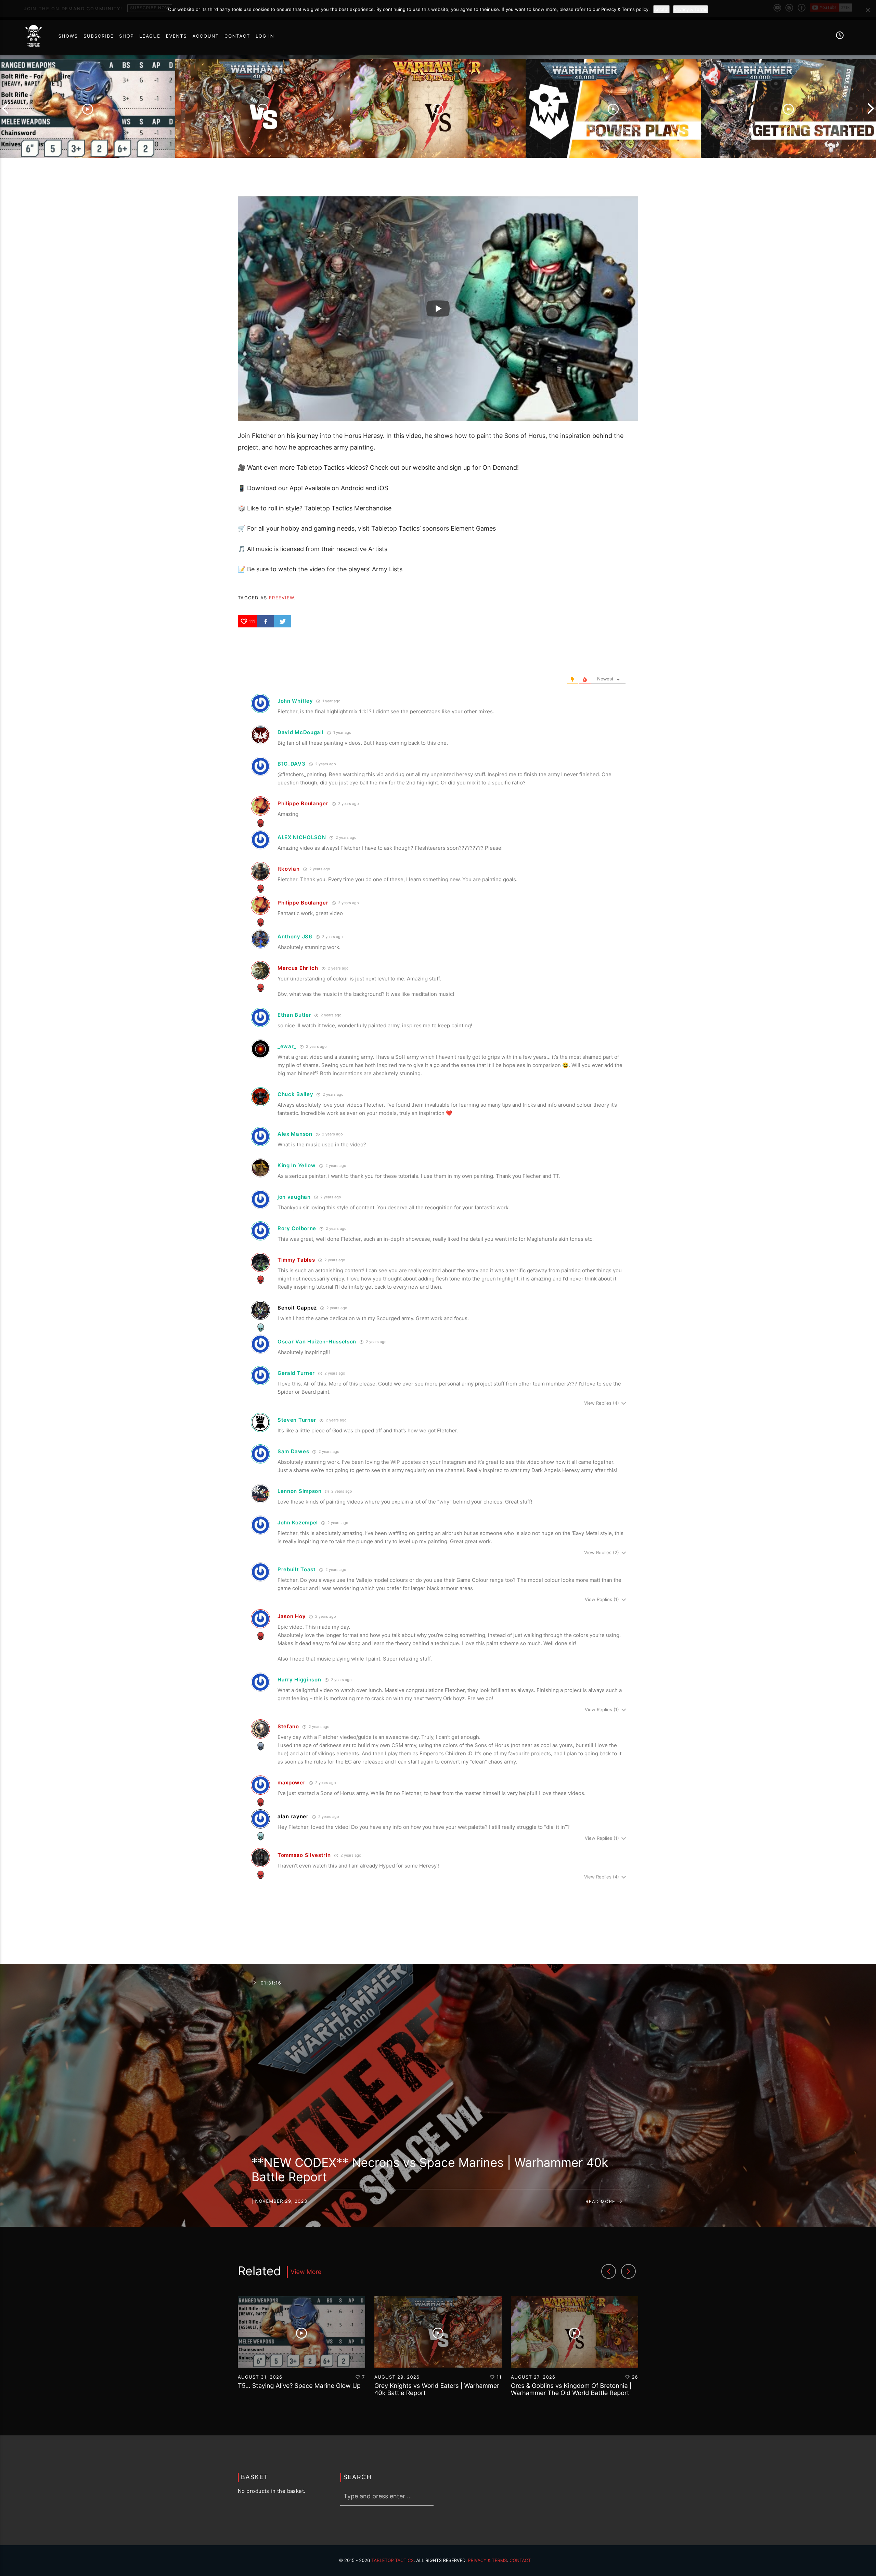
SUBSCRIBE (99, 36)
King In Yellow (297, 1165)
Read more (601, 2202)
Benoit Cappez (297, 1308)
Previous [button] (5, 108)
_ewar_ (287, 1046)
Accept (661, 9)
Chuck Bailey (295, 1094)
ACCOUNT (206, 36)
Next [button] (871, 108)
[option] (88, 108)
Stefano (288, 1726)
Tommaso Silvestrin (304, 1855)
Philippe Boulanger (303, 803)
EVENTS (177, 36)
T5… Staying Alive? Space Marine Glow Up (299, 2386)
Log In (265, 36)
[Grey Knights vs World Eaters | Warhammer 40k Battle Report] (263, 108)
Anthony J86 (295, 936)
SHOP (126, 36)
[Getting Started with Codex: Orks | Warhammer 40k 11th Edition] (788, 108)
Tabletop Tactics (392, 2561)
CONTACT (237, 36)
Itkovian (289, 869)
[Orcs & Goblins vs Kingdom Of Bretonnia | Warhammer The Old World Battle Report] (438, 108)
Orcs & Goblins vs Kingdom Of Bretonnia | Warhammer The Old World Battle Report (571, 2390)
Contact (520, 2561)
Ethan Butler (294, 1015)
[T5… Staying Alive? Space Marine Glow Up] (88, 108)
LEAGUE (150, 36)
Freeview (281, 598)
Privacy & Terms (487, 2561)
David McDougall (301, 732)
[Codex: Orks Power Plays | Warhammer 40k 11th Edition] (613, 108)
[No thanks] (867, 10)
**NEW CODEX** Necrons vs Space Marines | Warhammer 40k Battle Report (430, 2170)
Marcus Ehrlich (298, 968)
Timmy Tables (296, 1260)
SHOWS (68, 36)
